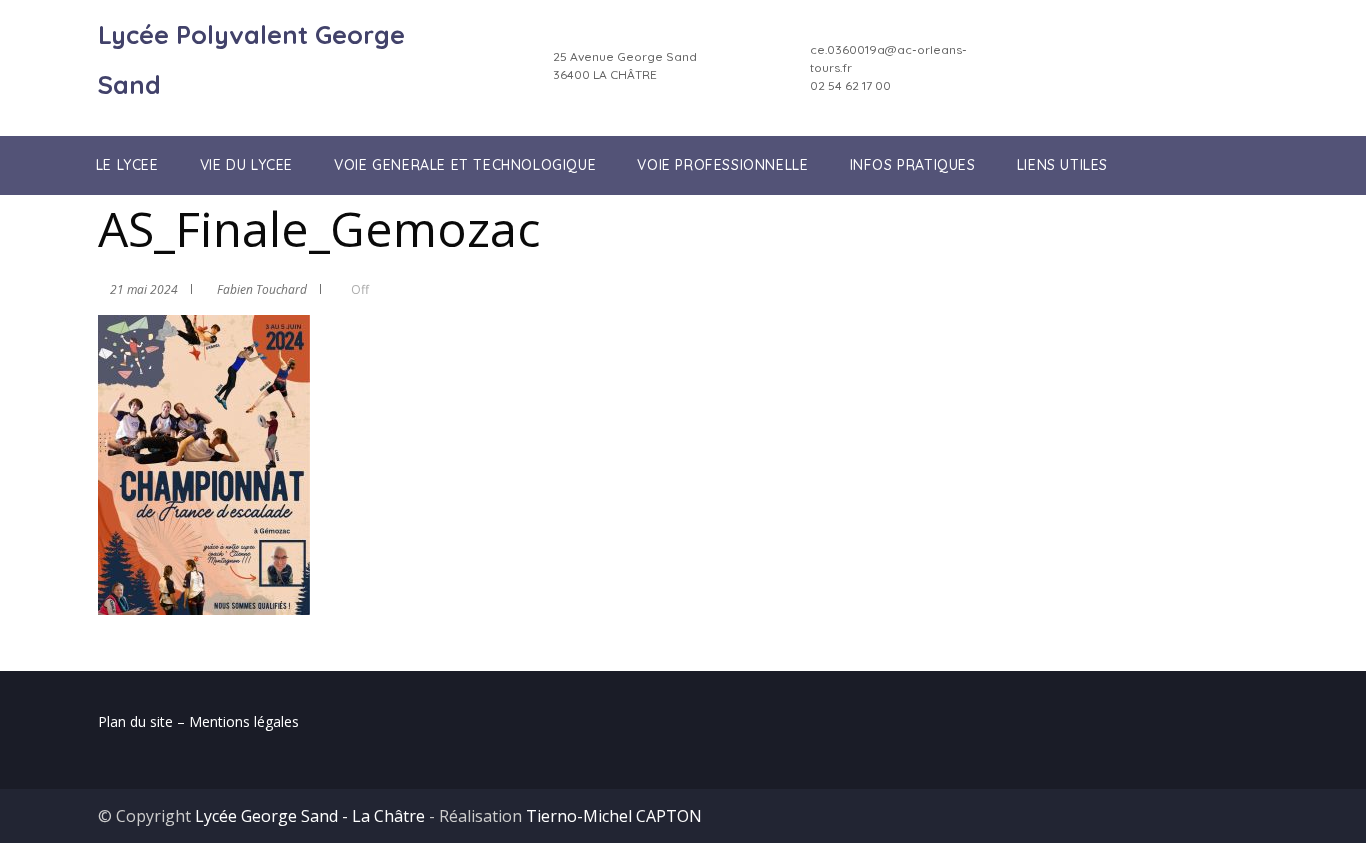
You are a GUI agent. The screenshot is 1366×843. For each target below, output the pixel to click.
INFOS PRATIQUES (913, 165)
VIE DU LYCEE (246, 165)
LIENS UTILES (1062, 165)
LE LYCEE (127, 165)
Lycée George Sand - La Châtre (310, 816)
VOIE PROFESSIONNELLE (722, 165)
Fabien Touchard (262, 289)
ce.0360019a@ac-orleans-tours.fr (888, 58)
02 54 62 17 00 (850, 85)
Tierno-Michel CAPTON (614, 816)
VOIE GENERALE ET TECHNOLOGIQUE (465, 165)
